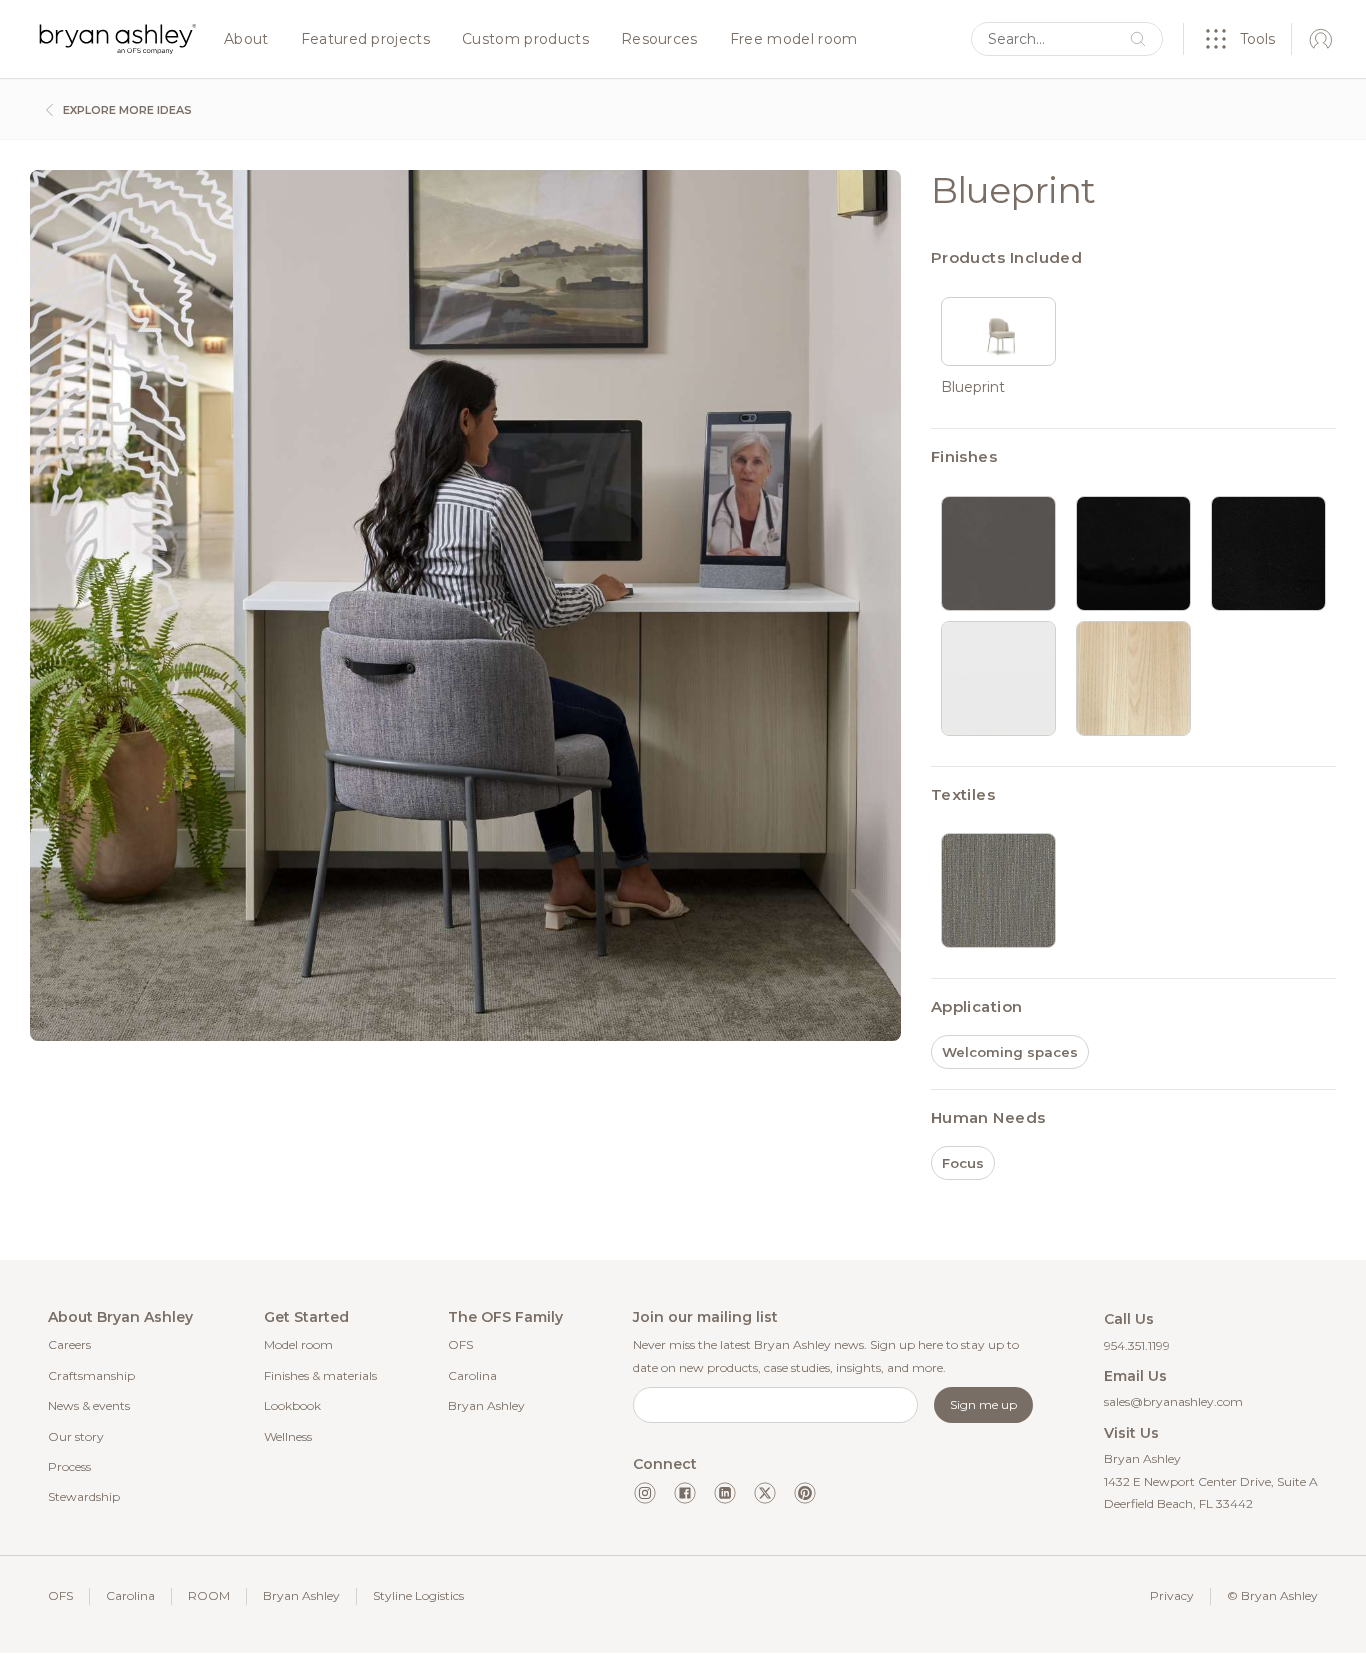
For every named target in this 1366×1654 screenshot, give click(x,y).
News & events (89, 1405)
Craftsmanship (91, 1375)
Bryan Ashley (486, 1405)
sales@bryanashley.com (1173, 1401)
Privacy (1172, 1595)
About (246, 40)
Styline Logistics (418, 1595)
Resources (659, 40)
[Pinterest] (805, 1493)
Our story (76, 1436)
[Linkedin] (725, 1493)
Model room (298, 1344)
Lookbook (292, 1405)
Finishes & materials (320, 1375)
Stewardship (84, 1496)
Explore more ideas (126, 110)
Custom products (525, 40)
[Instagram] (645, 1493)
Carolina (472, 1375)
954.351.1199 (1137, 1345)
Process (69, 1466)
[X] (765, 1493)
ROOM (209, 1595)
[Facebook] (685, 1493)
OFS (460, 1344)
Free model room (794, 40)
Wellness (288, 1436)
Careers (69, 1344)
